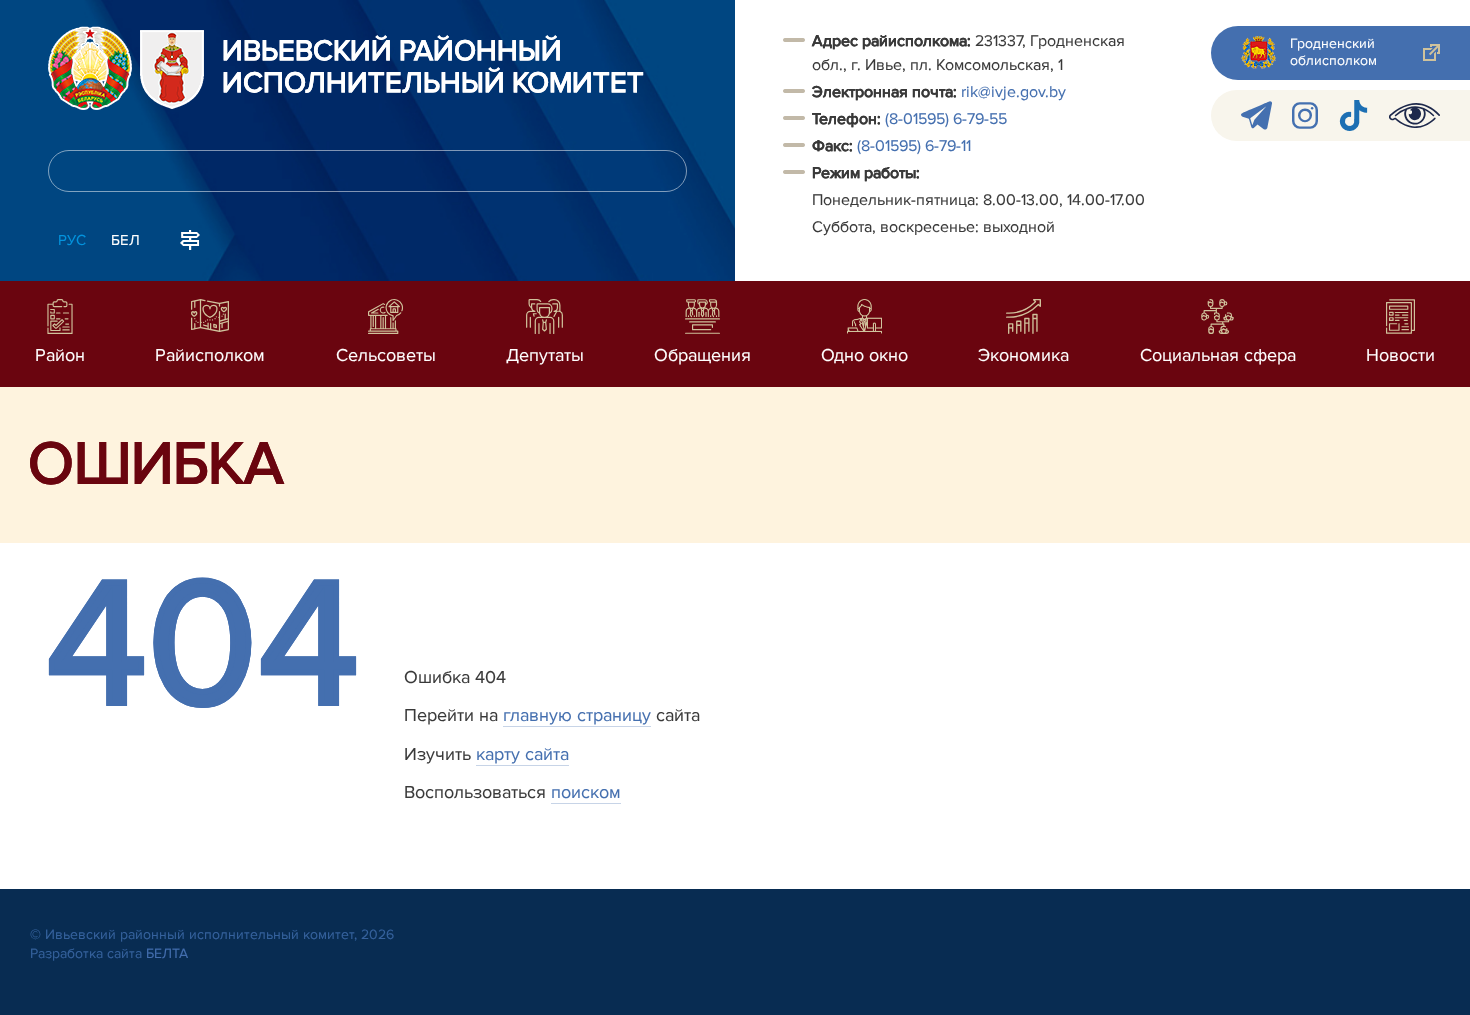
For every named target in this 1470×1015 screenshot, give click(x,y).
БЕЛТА (167, 953)
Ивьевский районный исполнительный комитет (433, 68)
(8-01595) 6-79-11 (914, 146)
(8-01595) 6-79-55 (946, 119)
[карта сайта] (190, 238)
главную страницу (577, 715)
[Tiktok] (1353, 115)
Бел (125, 240)
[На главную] (90, 68)
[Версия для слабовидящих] (1414, 115)
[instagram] (1305, 115)
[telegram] (1256, 115)
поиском (586, 792)
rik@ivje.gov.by (1013, 92)
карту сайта (522, 754)
